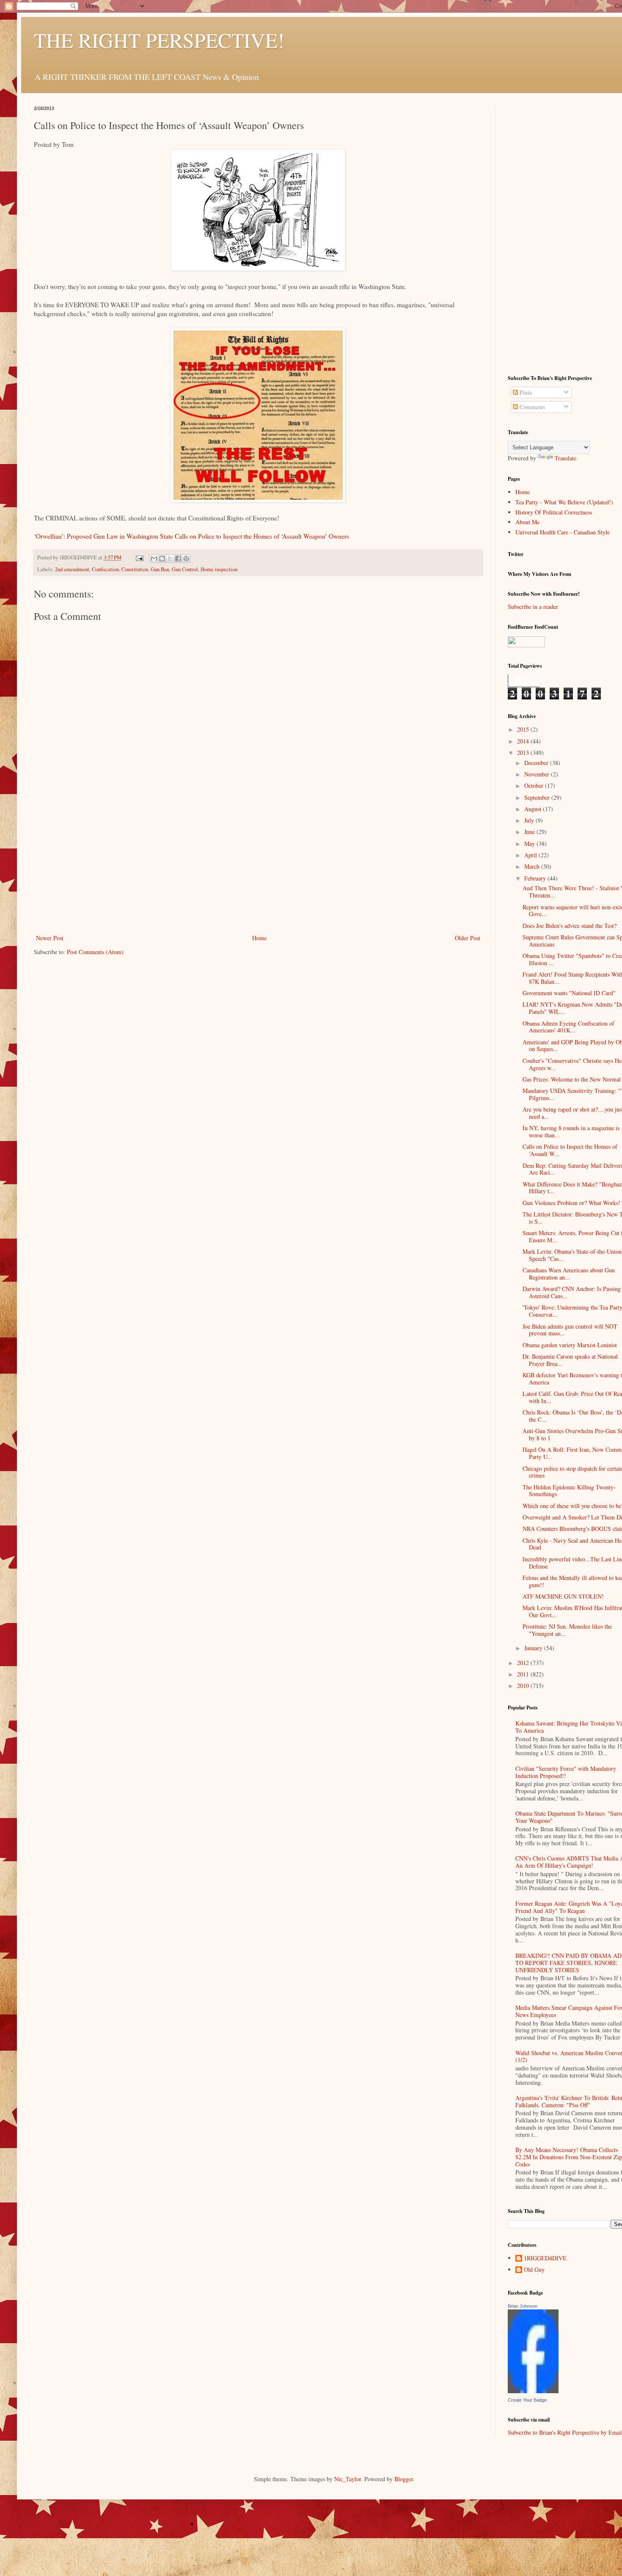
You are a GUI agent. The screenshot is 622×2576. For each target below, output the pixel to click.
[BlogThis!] (162, 559)
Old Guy (534, 2270)
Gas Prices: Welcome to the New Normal (572, 1079)
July (530, 820)
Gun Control (185, 569)
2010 (524, 1686)
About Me (527, 522)
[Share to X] (170, 559)
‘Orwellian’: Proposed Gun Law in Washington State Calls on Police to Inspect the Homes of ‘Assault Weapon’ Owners (191, 536)
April (531, 855)
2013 (524, 753)
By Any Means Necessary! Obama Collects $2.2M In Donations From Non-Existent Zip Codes (569, 2157)
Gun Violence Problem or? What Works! (571, 1203)
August (534, 809)
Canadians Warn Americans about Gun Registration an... (569, 1274)
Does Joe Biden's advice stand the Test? (570, 926)
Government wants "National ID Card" (569, 993)
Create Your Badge (527, 2400)
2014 (524, 741)
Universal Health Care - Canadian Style (563, 532)
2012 (524, 1663)
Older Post (468, 938)
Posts (525, 392)
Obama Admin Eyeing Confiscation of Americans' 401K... (568, 1027)
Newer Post (50, 938)
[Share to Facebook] (178, 559)
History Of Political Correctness (554, 512)
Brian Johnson (523, 2306)
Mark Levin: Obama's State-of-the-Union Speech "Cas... (572, 1255)
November (538, 774)
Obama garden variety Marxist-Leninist (570, 1345)
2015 (524, 729)
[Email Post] (139, 557)
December (537, 763)
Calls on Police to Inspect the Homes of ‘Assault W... (570, 1150)
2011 (524, 1674)
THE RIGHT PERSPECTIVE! (159, 40)
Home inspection (219, 569)
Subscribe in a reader (533, 607)
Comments (531, 407)
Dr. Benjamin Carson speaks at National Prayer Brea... (570, 1360)
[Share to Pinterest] (186, 559)
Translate (566, 458)
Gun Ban (160, 569)
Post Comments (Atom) (95, 952)
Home (259, 938)
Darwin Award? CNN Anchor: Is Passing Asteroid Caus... (572, 1292)
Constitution (135, 569)
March (533, 866)
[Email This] (154, 559)
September (538, 797)
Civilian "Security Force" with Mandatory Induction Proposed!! (566, 1772)
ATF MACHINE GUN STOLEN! (563, 1596)
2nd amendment (72, 569)
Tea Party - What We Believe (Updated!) (564, 502)
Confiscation (105, 569)
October (535, 786)
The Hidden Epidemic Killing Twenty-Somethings (569, 1491)
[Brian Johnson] (533, 2391)
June (530, 832)
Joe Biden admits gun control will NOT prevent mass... (570, 1330)
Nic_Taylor (348, 2479)
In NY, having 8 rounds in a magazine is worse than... (571, 1131)
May (530, 844)
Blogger (404, 2479)
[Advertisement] (258, 869)
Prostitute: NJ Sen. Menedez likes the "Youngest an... (567, 1630)
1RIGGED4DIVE (545, 2258)
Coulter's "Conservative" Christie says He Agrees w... (572, 1064)
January (534, 1648)
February (536, 878)
